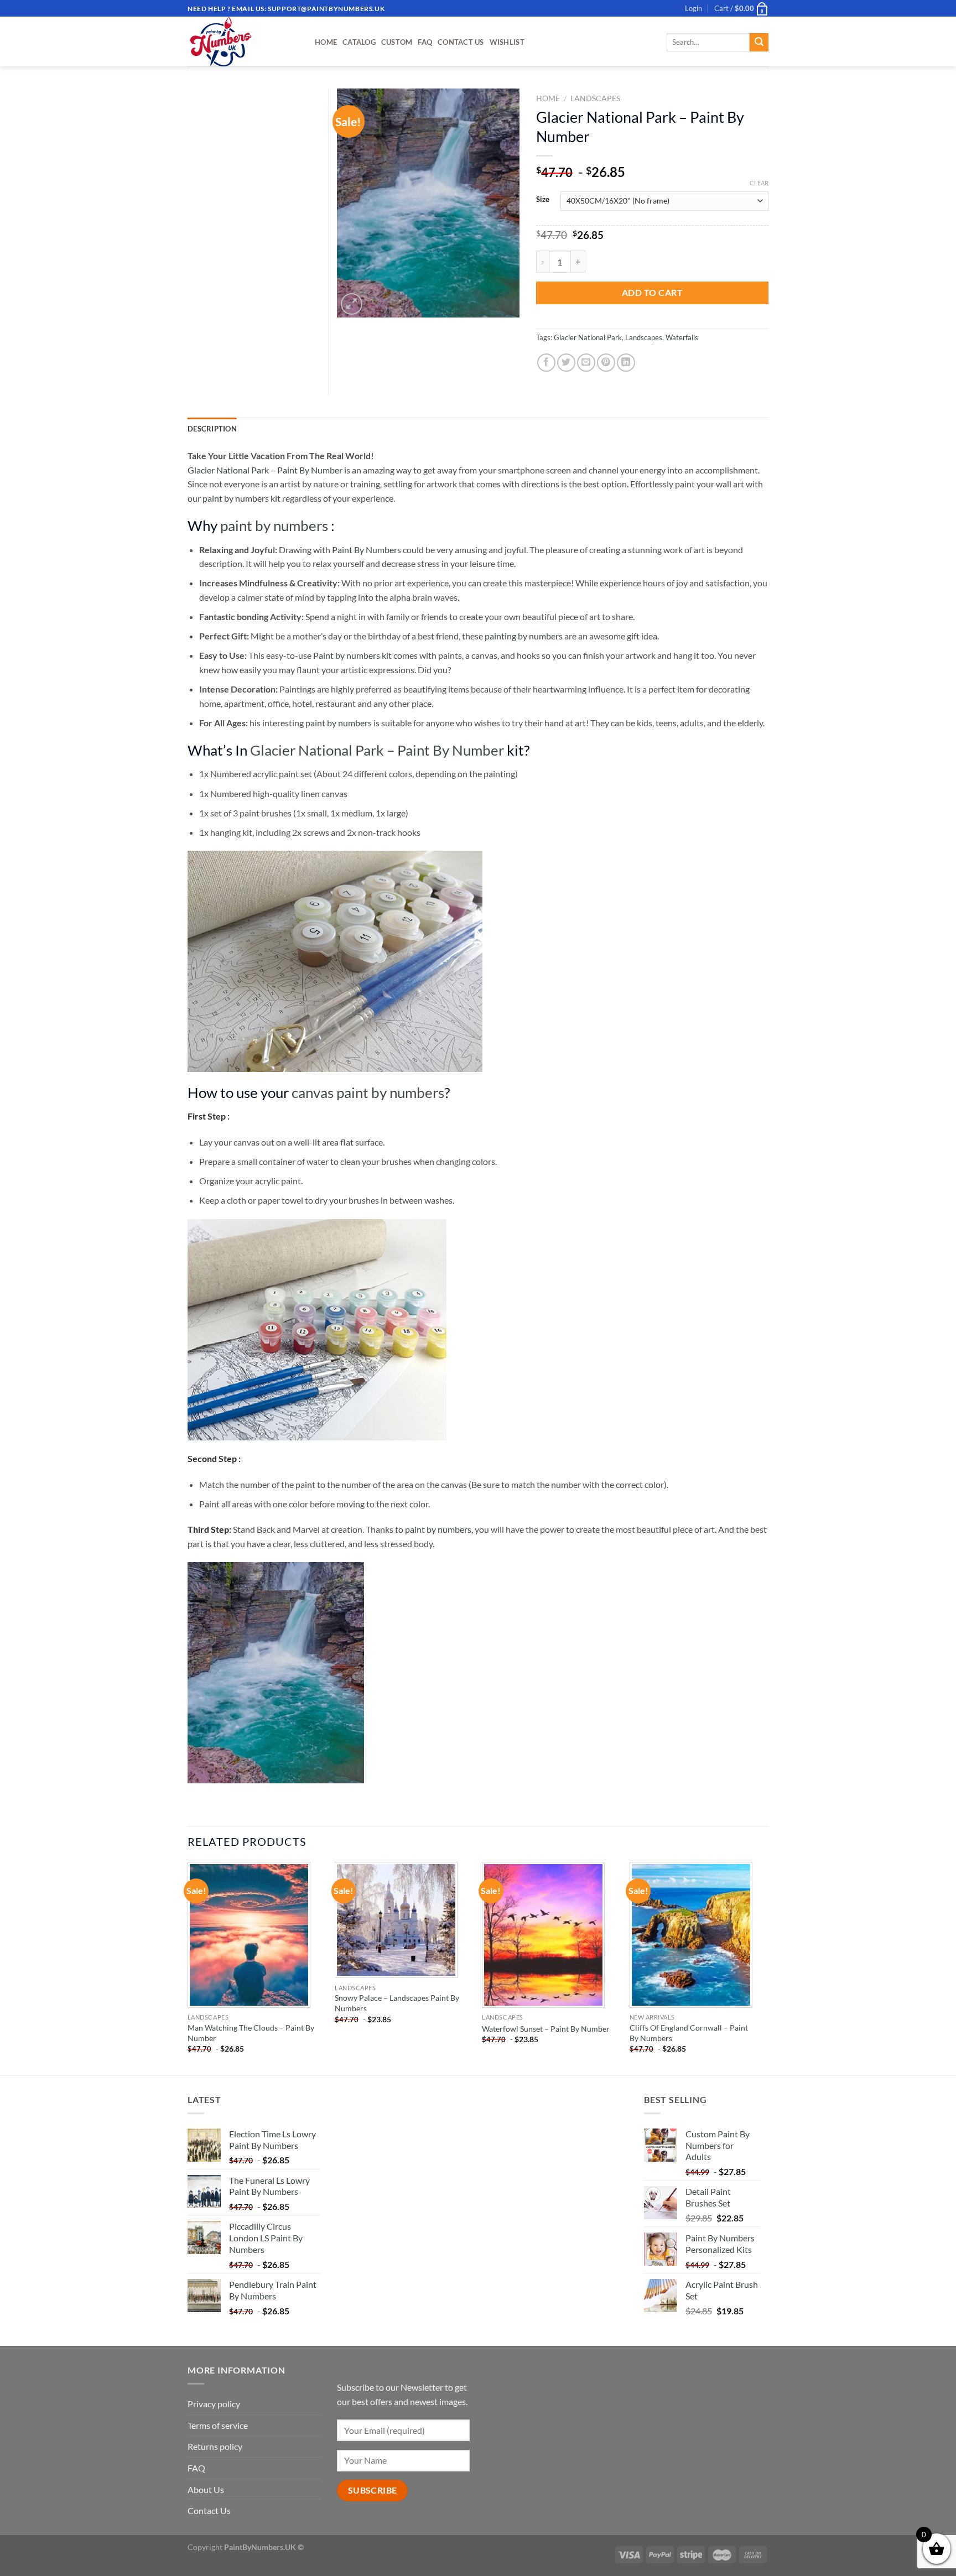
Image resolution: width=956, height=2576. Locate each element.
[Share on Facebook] (546, 363)
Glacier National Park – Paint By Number (265, 470)
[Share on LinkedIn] (626, 363)
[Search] (759, 43)
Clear (759, 183)
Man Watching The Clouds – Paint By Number (251, 2033)
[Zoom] (352, 304)
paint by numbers (274, 525)
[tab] (212, 429)
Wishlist (507, 42)
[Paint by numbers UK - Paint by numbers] (243, 41)
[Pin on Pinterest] (606, 363)
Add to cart (652, 292)
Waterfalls (682, 337)
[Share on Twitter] (566, 363)
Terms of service (218, 2425)
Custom (397, 42)
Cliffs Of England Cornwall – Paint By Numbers (689, 2033)
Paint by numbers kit (352, 655)
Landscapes (595, 98)
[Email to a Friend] (586, 363)
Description (212, 429)
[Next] (765, 1968)
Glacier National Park (588, 337)
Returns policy (215, 2446)
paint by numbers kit (241, 498)
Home (326, 42)
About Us (206, 2489)
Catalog (359, 42)
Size (543, 200)
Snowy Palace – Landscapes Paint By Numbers (397, 2003)
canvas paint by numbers (368, 1092)
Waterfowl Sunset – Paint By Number (546, 2029)
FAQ (425, 42)
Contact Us (461, 42)
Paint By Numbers (367, 550)
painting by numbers (524, 636)
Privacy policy (214, 2404)
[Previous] (188, 1968)
